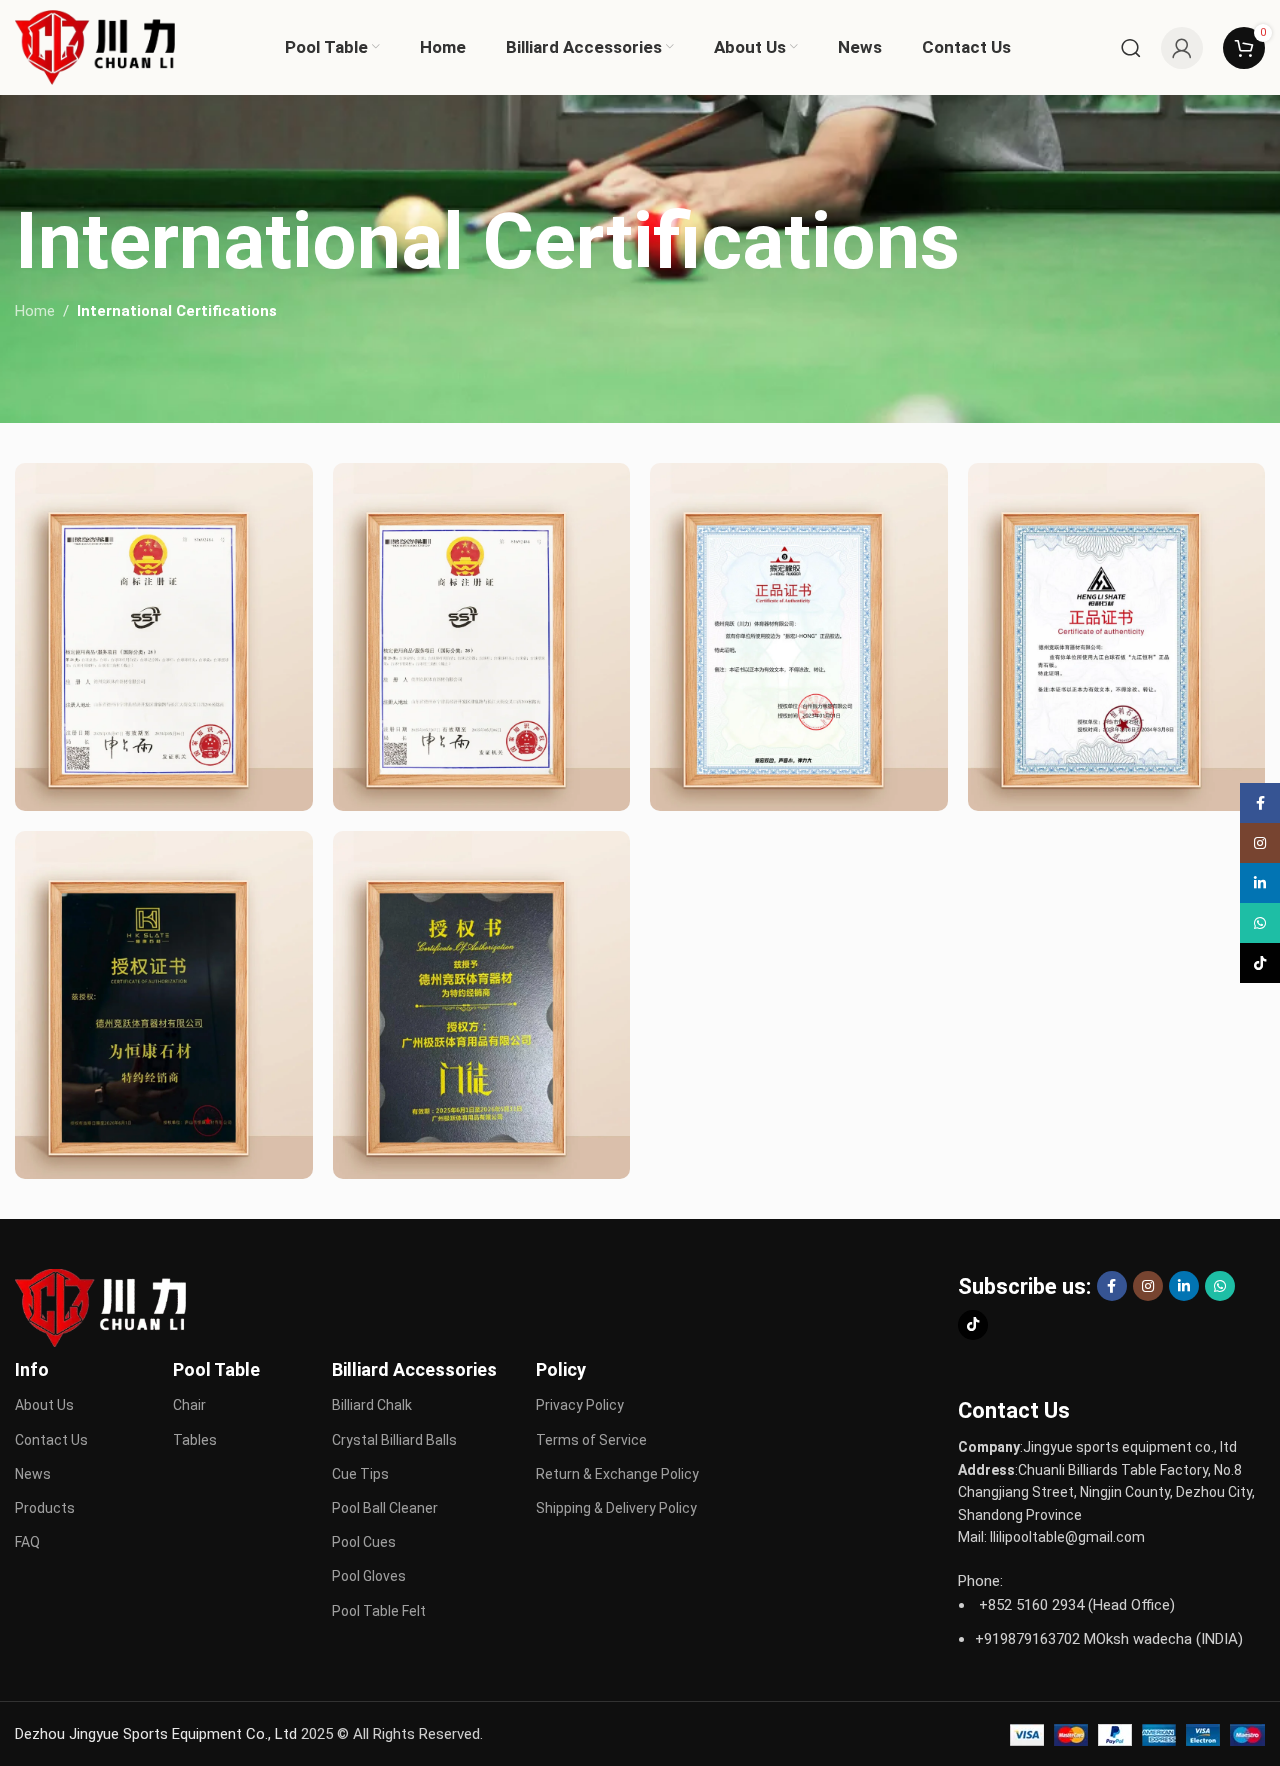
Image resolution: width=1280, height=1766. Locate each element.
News (33, 1474)
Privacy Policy (580, 1405)
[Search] (1131, 48)
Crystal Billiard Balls (394, 1440)
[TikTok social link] (973, 1325)
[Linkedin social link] (1184, 1286)
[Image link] (100, 1307)
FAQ (27, 1542)
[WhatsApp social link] (1220, 1286)
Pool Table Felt (379, 1611)
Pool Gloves (369, 1576)
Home (35, 311)
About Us (44, 1405)
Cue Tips (360, 1474)
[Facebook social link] (1112, 1286)
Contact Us (51, 1440)
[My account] (1182, 48)
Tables (195, 1440)
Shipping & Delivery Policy (616, 1508)
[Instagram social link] (1148, 1286)
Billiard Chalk (372, 1405)
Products (45, 1508)
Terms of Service (591, 1440)
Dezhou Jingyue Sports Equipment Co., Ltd (156, 1734)
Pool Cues (364, 1542)
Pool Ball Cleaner (385, 1508)
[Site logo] (95, 46)
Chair (189, 1405)
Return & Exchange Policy (617, 1474)
